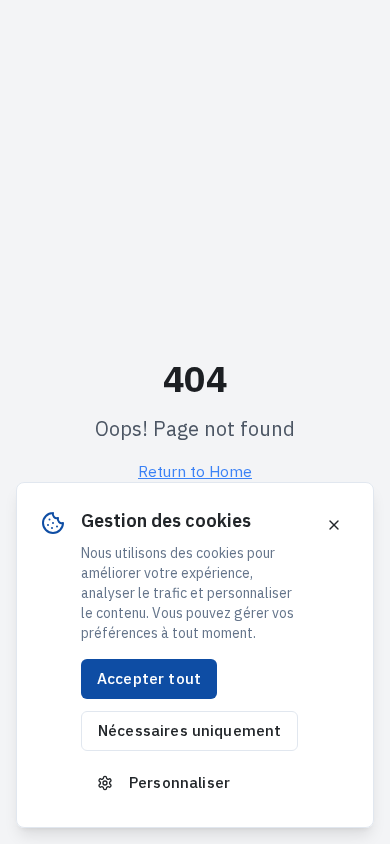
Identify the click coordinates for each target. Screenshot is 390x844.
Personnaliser (179, 782)
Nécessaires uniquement (189, 730)
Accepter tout (149, 678)
